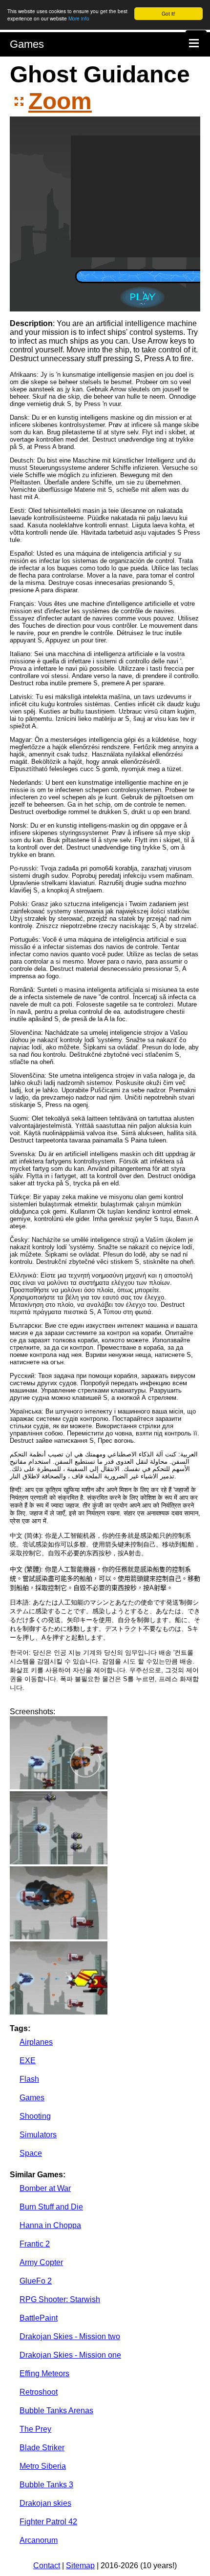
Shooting (35, 2116)
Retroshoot (39, 2392)
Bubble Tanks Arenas (56, 2411)
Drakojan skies (45, 2503)
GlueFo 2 (36, 2281)
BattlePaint (39, 2318)
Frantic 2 (35, 2244)
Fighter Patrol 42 (48, 2522)
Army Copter (41, 2262)
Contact (47, 2566)
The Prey (35, 2429)
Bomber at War (45, 2188)
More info (79, 18)
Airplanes (36, 2042)
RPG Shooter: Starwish (60, 2299)
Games (27, 44)
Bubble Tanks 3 (46, 2485)
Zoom (60, 101)
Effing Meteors (44, 2373)
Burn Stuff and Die (51, 2207)
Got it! (168, 13)
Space (31, 2153)
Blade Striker (42, 2448)
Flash (29, 2079)
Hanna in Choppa (50, 2225)
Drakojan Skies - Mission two (70, 2336)
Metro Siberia (43, 2466)
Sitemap (80, 2566)
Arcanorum (39, 2540)
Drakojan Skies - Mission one (70, 2355)
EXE (28, 2061)
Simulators (38, 2135)
